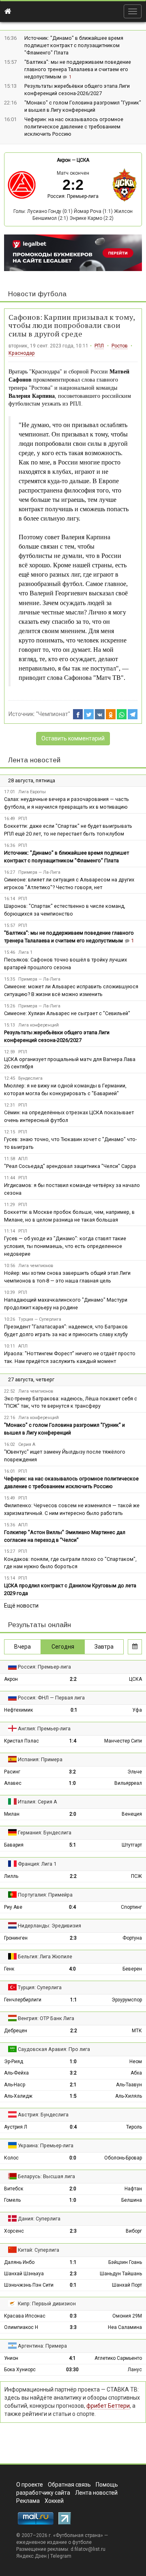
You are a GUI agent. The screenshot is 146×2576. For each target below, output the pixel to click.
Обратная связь (69, 2485)
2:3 (73, 1938)
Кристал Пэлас (21, 1741)
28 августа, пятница (32, 780)
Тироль (134, 2127)
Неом (136, 2062)
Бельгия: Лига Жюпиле (45, 1956)
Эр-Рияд (14, 2062)
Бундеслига (30, 1078)
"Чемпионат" (53, 714)
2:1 (73, 2085)
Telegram (61, 2556)
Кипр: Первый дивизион (47, 2304)
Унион (11, 2358)
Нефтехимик (18, 1710)
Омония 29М (127, 2316)
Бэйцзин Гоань (125, 2262)
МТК (137, 2031)
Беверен (132, 1969)
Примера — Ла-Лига (39, 872)
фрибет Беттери (108, 2406)
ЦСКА (83, 160)
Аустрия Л (16, 2127)
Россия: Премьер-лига (73, 196)
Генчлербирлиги (23, 2000)
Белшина (132, 2200)
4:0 (72, 1969)
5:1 (73, 1845)
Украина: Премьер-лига (46, 2145)
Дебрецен (16, 2031)
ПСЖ (136, 1876)
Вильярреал (128, 1783)
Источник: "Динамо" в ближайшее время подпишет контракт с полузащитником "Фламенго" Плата (74, 45)
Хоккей (54, 2501)
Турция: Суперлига (40, 1987)
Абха (136, 2073)
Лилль (11, 1876)
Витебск (14, 2189)
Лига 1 (25, 952)
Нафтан (133, 2189)
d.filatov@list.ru (88, 2549)
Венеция (132, 1814)
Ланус (135, 2370)
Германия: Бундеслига (45, 1833)
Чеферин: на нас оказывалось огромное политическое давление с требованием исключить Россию (74, 127)
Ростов (120, 346)
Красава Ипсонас (25, 2316)
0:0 (73, 2158)
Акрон (64, 160)
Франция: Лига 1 (37, 1864)
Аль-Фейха (16, 2073)
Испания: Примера (40, 1759)
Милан (12, 1814)
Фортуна (132, 1938)
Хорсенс (14, 2231)
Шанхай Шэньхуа (24, 2274)
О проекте (30, 2485)
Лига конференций (39, 1025)
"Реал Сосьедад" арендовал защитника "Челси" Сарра (70, 1166)
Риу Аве (13, 1907)
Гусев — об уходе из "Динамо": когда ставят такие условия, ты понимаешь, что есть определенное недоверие (65, 1246)
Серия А (27, 1444)
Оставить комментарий (73, 738)
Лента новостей (34, 760)
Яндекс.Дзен (31, 2556)
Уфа (137, 1710)
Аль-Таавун (129, 2085)
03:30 (72, 2370)
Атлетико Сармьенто (118, 2358)
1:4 (73, 1741)
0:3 (73, 2316)
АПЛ (23, 1159)
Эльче (135, 1772)
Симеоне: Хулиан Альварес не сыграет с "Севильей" (67, 1013)
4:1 (72, 2358)
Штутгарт (132, 1845)
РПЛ (99, 346)
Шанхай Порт (127, 2285)
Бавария (14, 1845)
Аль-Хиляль (129, 2096)
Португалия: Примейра (45, 1895)
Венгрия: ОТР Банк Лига (46, 2018)
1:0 (72, 1783)
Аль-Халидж (18, 2096)
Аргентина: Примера (42, 2346)
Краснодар (22, 353)
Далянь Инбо (19, 2262)
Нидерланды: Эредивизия (49, 1926)
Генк (9, 1969)
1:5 (73, 2096)
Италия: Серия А (38, 1802)
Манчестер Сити (123, 1741)
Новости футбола (37, 294)
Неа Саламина (125, 2327)
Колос (11, 2158)
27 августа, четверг (31, 1379)
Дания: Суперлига (39, 2219)
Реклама (28, 2501)
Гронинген (16, 1938)
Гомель (12, 2200)
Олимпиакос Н (21, 2327)
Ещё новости (21, 1606)
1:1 (74, 2000)
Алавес (13, 1783)
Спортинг (131, 1907)
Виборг (134, 2231)
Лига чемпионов (36, 1266)
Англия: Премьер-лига (44, 1729)
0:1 (74, 1710)
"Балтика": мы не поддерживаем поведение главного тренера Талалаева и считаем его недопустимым (78, 69)
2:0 (73, 1814)
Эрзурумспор (127, 2000)
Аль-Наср (15, 2085)
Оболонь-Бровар (123, 2158)
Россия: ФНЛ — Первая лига (51, 1698)
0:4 (72, 1907)
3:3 (73, 2327)
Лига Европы (32, 792)
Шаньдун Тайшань (121, 2274)
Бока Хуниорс (20, 2370)
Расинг (12, 1772)
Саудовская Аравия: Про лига (54, 2049)
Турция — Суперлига (40, 1319)
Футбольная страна (78, 2535)
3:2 (72, 1772)
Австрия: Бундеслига (43, 2115)
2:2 (73, 1679)
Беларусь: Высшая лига (46, 2176)
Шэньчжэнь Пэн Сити (29, 2285)
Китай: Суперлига (39, 2250)
